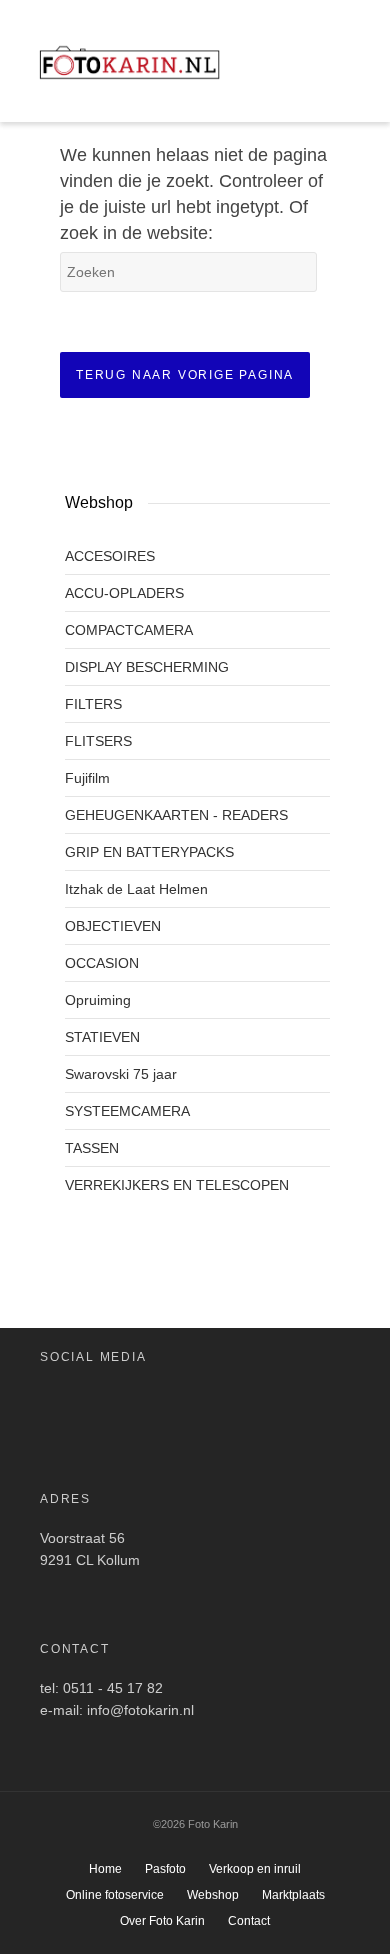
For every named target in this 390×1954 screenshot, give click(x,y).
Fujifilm (87, 778)
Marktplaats (293, 1895)
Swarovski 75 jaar (121, 1074)
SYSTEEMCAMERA (127, 1111)
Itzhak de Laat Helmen (136, 889)
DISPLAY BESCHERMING (147, 667)
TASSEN (92, 1148)
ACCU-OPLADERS (124, 593)
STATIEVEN (102, 1037)
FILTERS (93, 704)
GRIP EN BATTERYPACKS (149, 852)
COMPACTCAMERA (129, 630)
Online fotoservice (115, 1895)
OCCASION (102, 963)
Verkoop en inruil (255, 1869)
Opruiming (98, 1000)
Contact (249, 1921)
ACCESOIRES (110, 556)
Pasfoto (165, 1869)
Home (105, 1869)
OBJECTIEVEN (113, 926)
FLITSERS (98, 741)
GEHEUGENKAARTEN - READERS (176, 815)
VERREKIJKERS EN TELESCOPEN (177, 1185)
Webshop (213, 1895)
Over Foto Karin (162, 1921)
